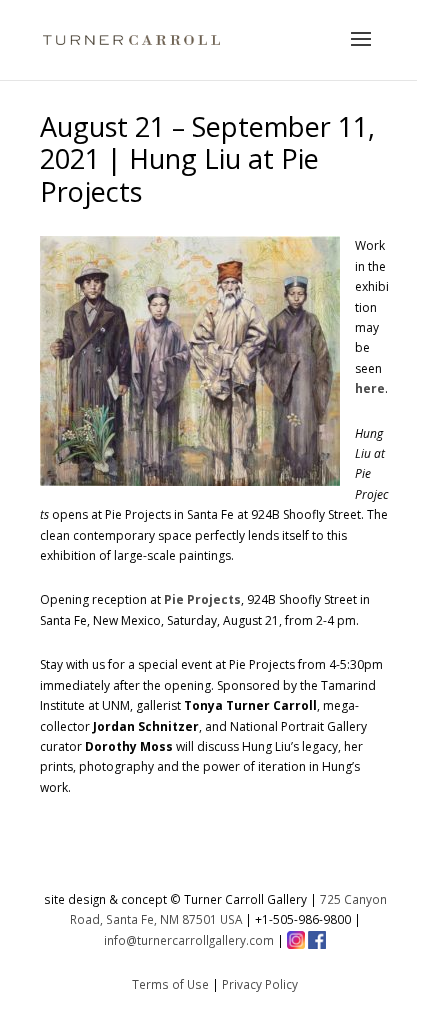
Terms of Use (170, 984)
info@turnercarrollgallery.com (189, 940)
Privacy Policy (260, 984)
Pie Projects (202, 599)
